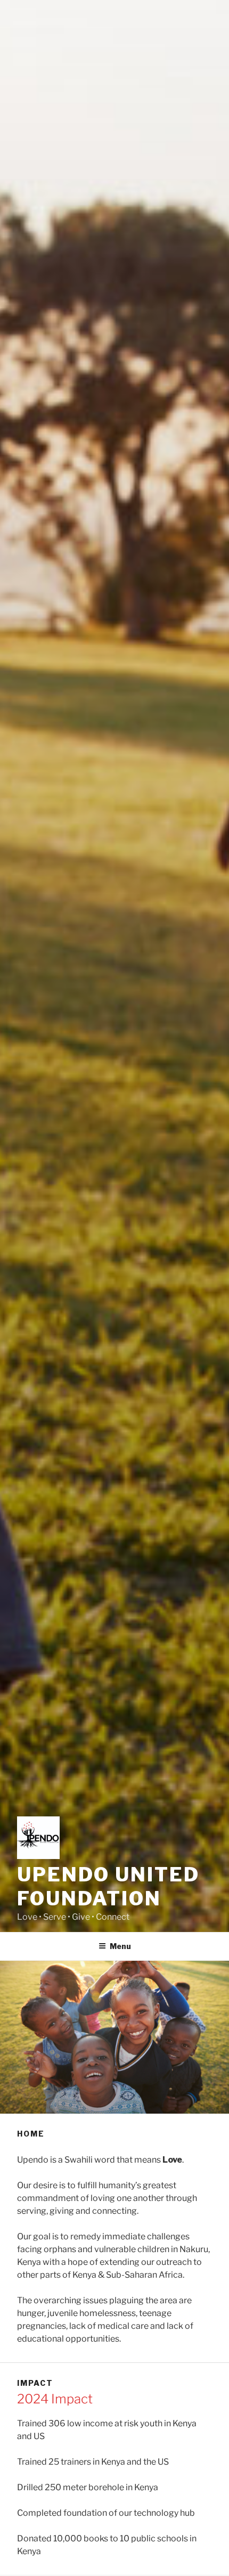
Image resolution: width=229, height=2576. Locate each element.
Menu (120, 1946)
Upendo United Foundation (108, 1886)
